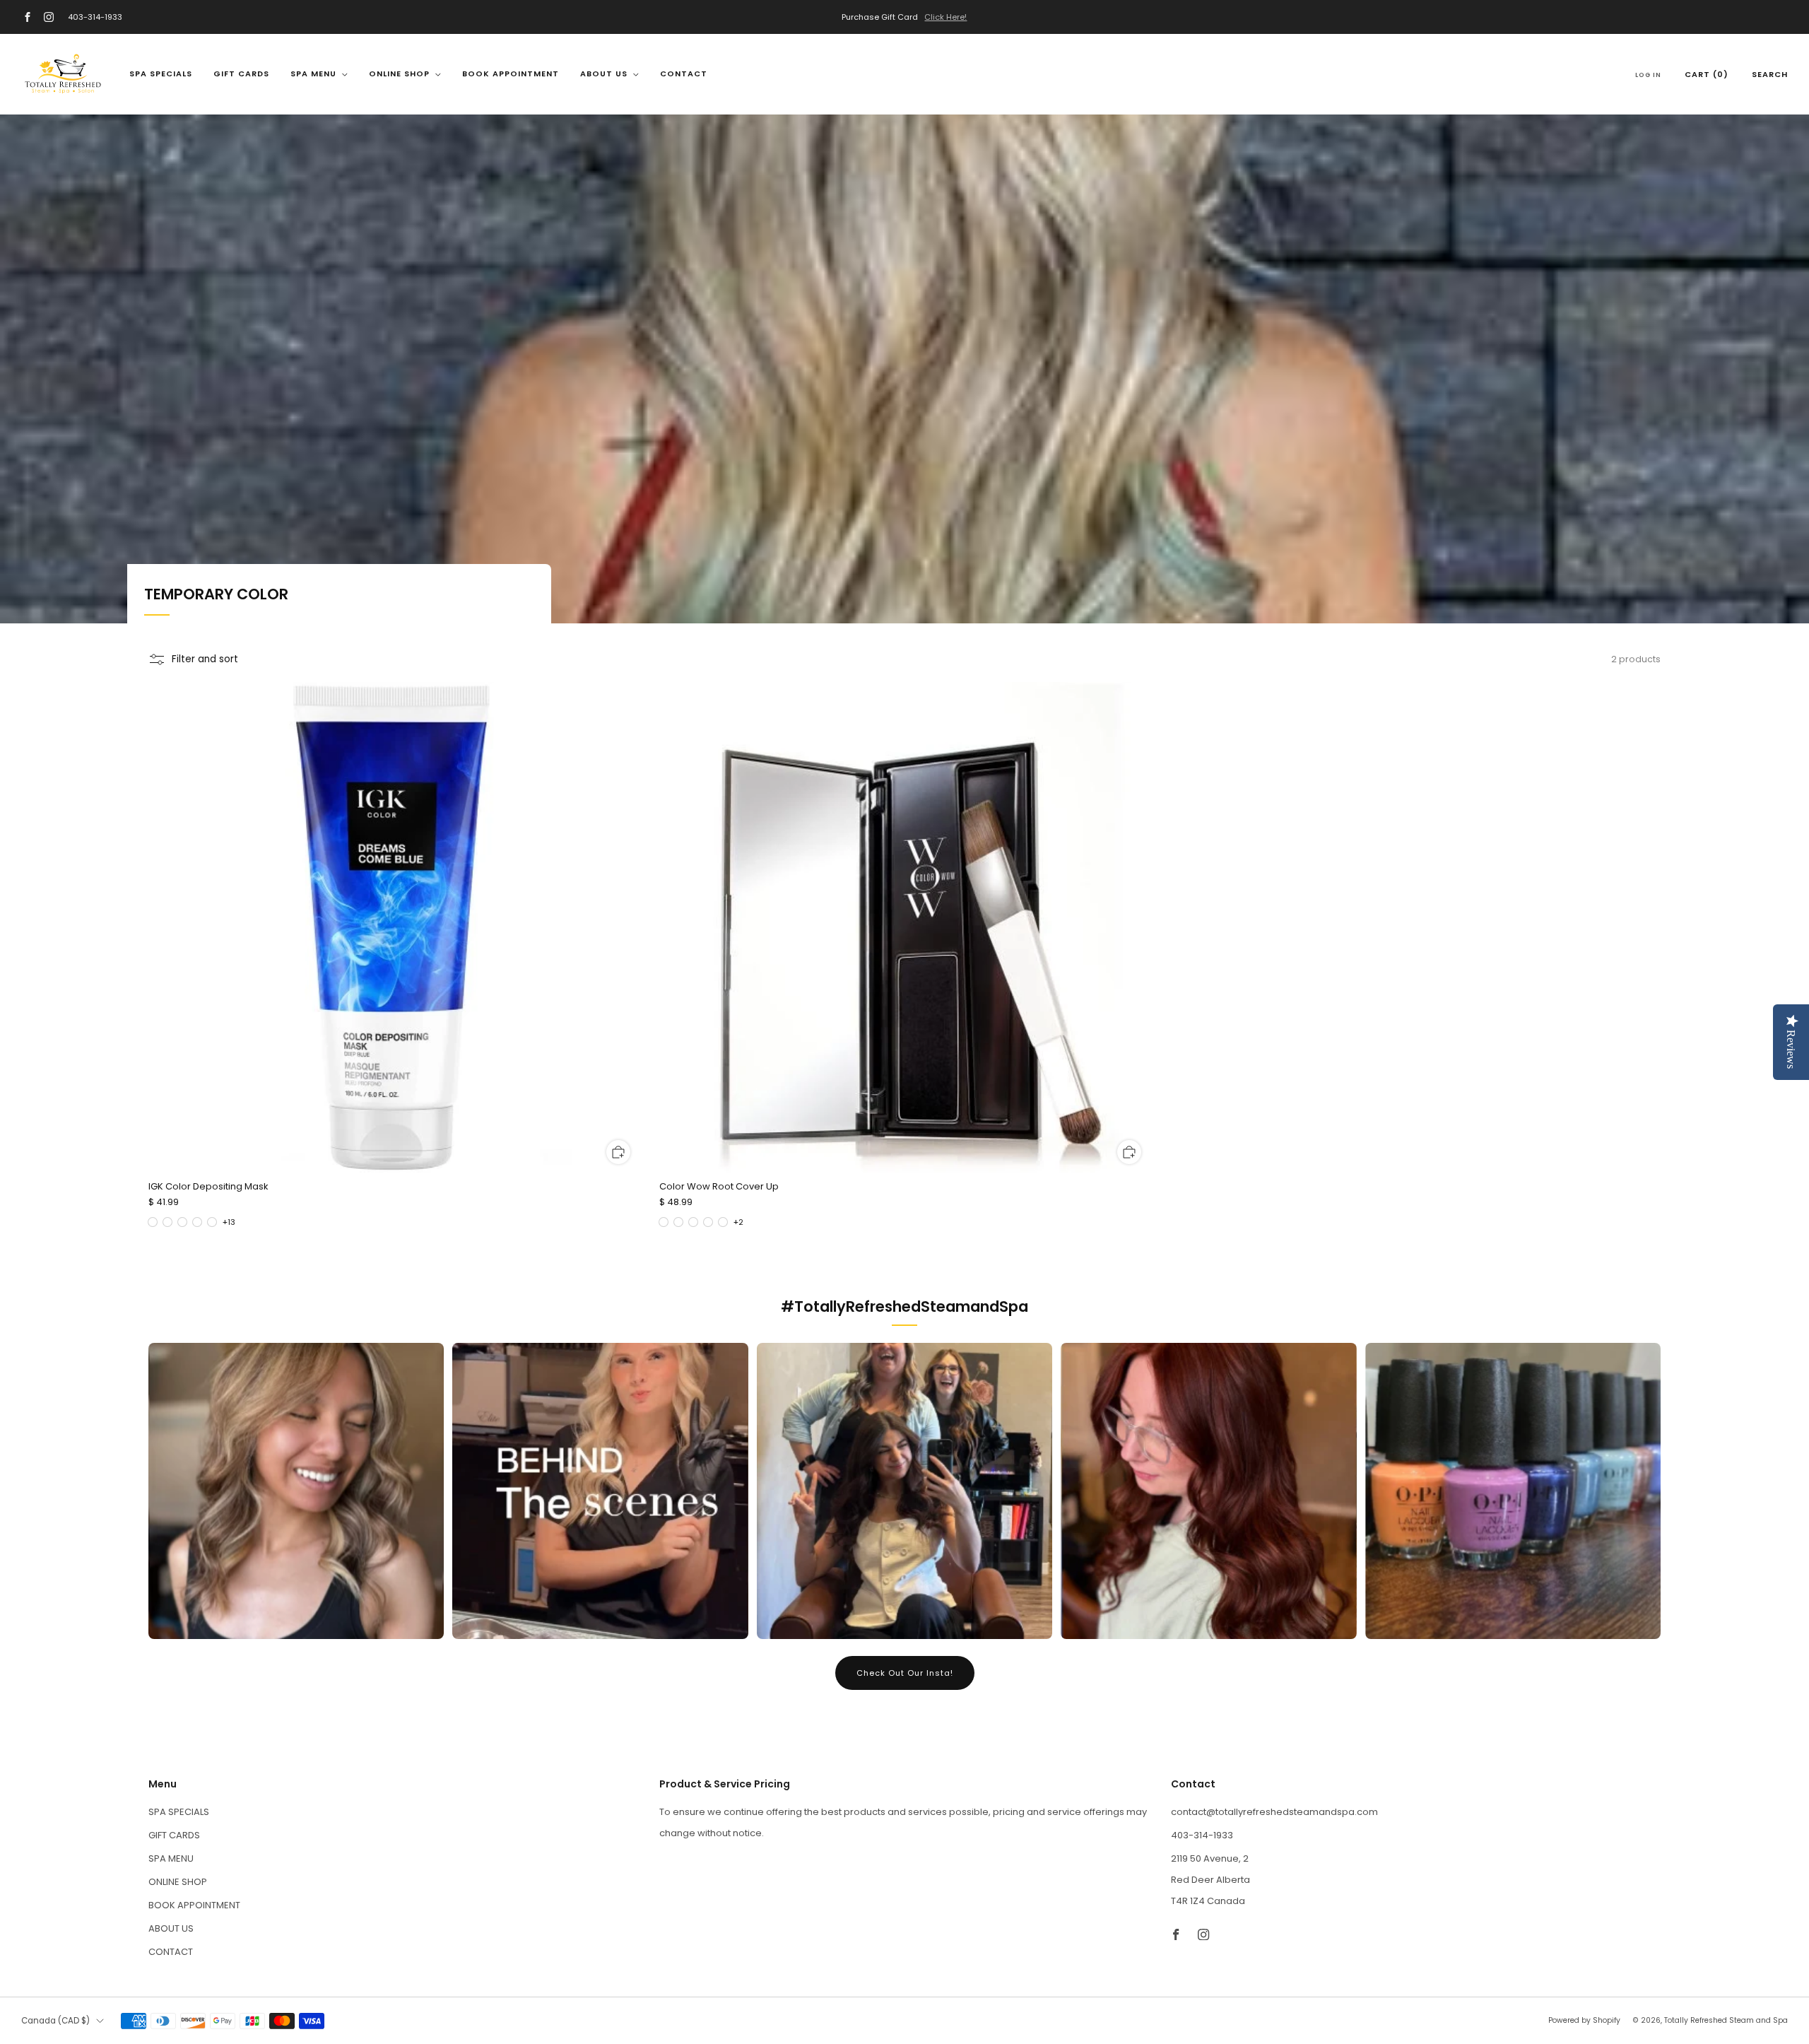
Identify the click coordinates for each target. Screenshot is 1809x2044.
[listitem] (904, 17)
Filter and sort (205, 659)
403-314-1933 (95, 17)
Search (1770, 74)
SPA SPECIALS (161, 74)
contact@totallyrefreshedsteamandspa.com (1274, 1812)
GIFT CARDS (241, 74)
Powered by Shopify (1584, 2020)
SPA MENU (313, 74)
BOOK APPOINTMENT (511, 74)
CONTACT (684, 74)
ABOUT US (604, 74)
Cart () (1707, 74)
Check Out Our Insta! (905, 1673)
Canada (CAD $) (55, 2021)
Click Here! (945, 17)
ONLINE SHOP (399, 74)
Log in (1648, 75)
